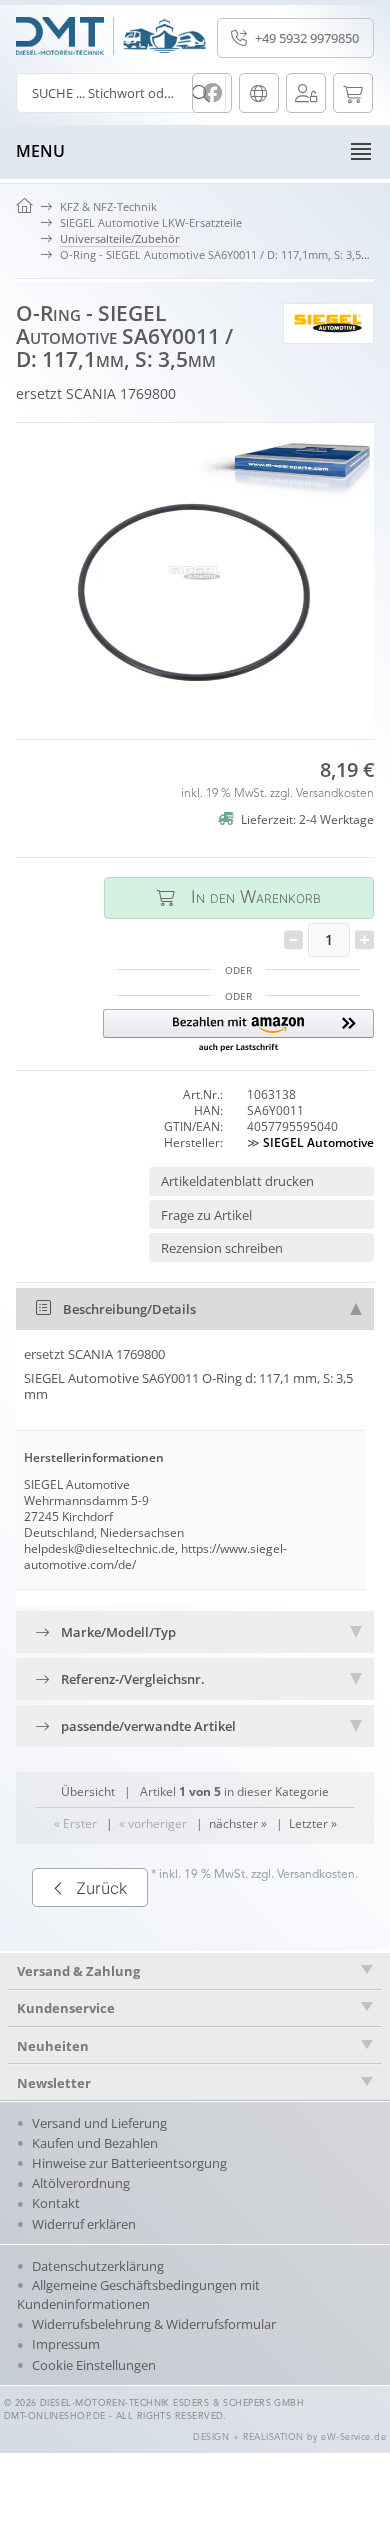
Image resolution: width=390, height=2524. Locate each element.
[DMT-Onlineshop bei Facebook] (212, 93)
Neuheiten (53, 2046)
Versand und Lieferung (99, 2123)
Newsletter (54, 2083)
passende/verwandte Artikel (148, 1726)
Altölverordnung (81, 2183)
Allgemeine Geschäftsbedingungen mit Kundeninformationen (138, 2294)
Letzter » (313, 1823)
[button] (238, 1031)
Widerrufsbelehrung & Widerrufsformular (154, 2324)
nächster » (238, 1823)
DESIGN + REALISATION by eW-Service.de (289, 2437)
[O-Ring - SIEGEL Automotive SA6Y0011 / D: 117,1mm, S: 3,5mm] (195, 573)
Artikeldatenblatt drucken (237, 1181)
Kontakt (56, 2203)
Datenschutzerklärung (98, 2266)
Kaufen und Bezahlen (95, 2143)
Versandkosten (335, 794)
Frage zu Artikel (206, 1215)
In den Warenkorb (239, 897)
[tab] (195, 1309)
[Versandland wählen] (259, 93)
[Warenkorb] (353, 93)
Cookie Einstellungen (94, 2365)
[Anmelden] (306, 93)
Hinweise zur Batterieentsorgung (129, 2163)
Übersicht (88, 1791)
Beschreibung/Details (129, 1309)
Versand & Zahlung (78, 1971)
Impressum (66, 2344)
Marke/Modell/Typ (118, 1632)
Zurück (101, 1888)
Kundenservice (66, 2008)
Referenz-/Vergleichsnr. (133, 1679)
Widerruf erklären (84, 2224)
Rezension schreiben (222, 1248)
